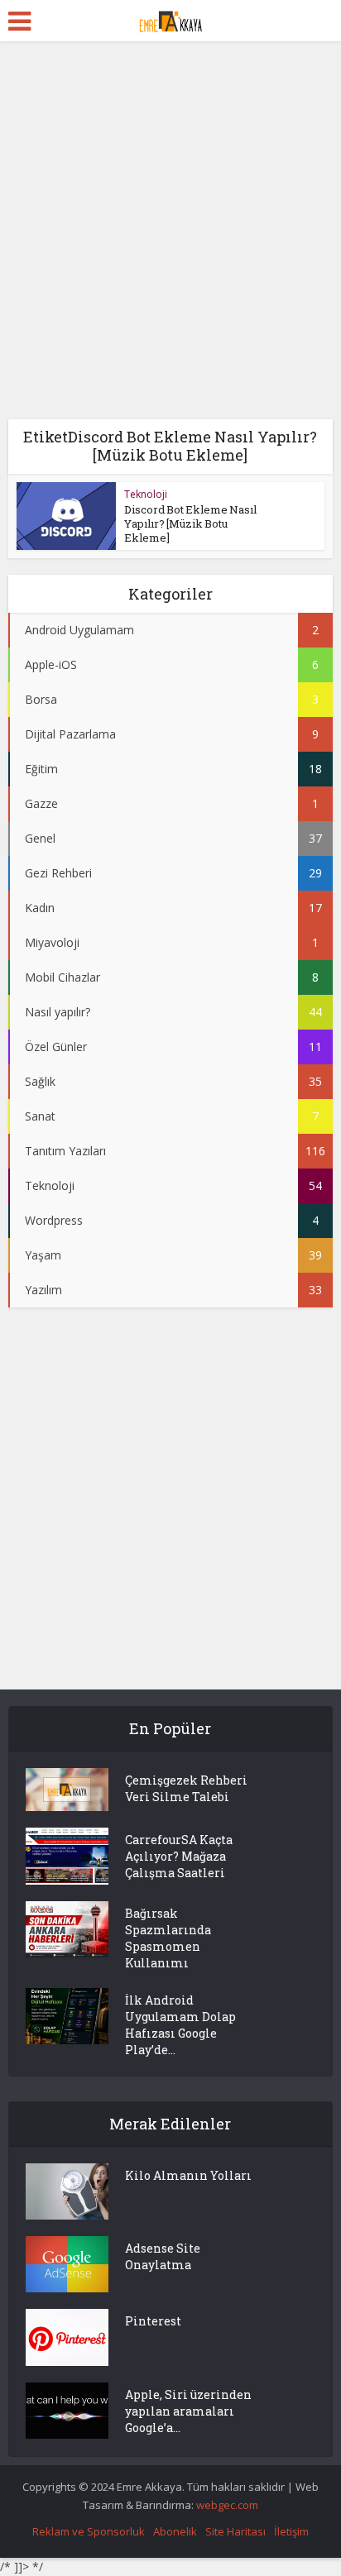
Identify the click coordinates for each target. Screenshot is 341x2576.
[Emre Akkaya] (170, 19)
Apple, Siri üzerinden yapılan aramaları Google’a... (188, 2411)
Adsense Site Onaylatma (163, 2256)
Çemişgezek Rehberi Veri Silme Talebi (186, 1788)
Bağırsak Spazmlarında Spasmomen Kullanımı (168, 1938)
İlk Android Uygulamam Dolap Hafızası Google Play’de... (180, 2025)
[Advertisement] (170, 237)
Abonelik (175, 2531)
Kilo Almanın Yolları (188, 2175)
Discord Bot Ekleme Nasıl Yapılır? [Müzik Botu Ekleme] (190, 523)
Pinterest (153, 2321)
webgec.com (227, 2505)
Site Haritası (235, 2531)
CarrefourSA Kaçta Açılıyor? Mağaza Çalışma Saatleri (179, 1856)
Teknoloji (146, 494)
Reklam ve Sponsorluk (89, 2531)
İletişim (291, 2531)
